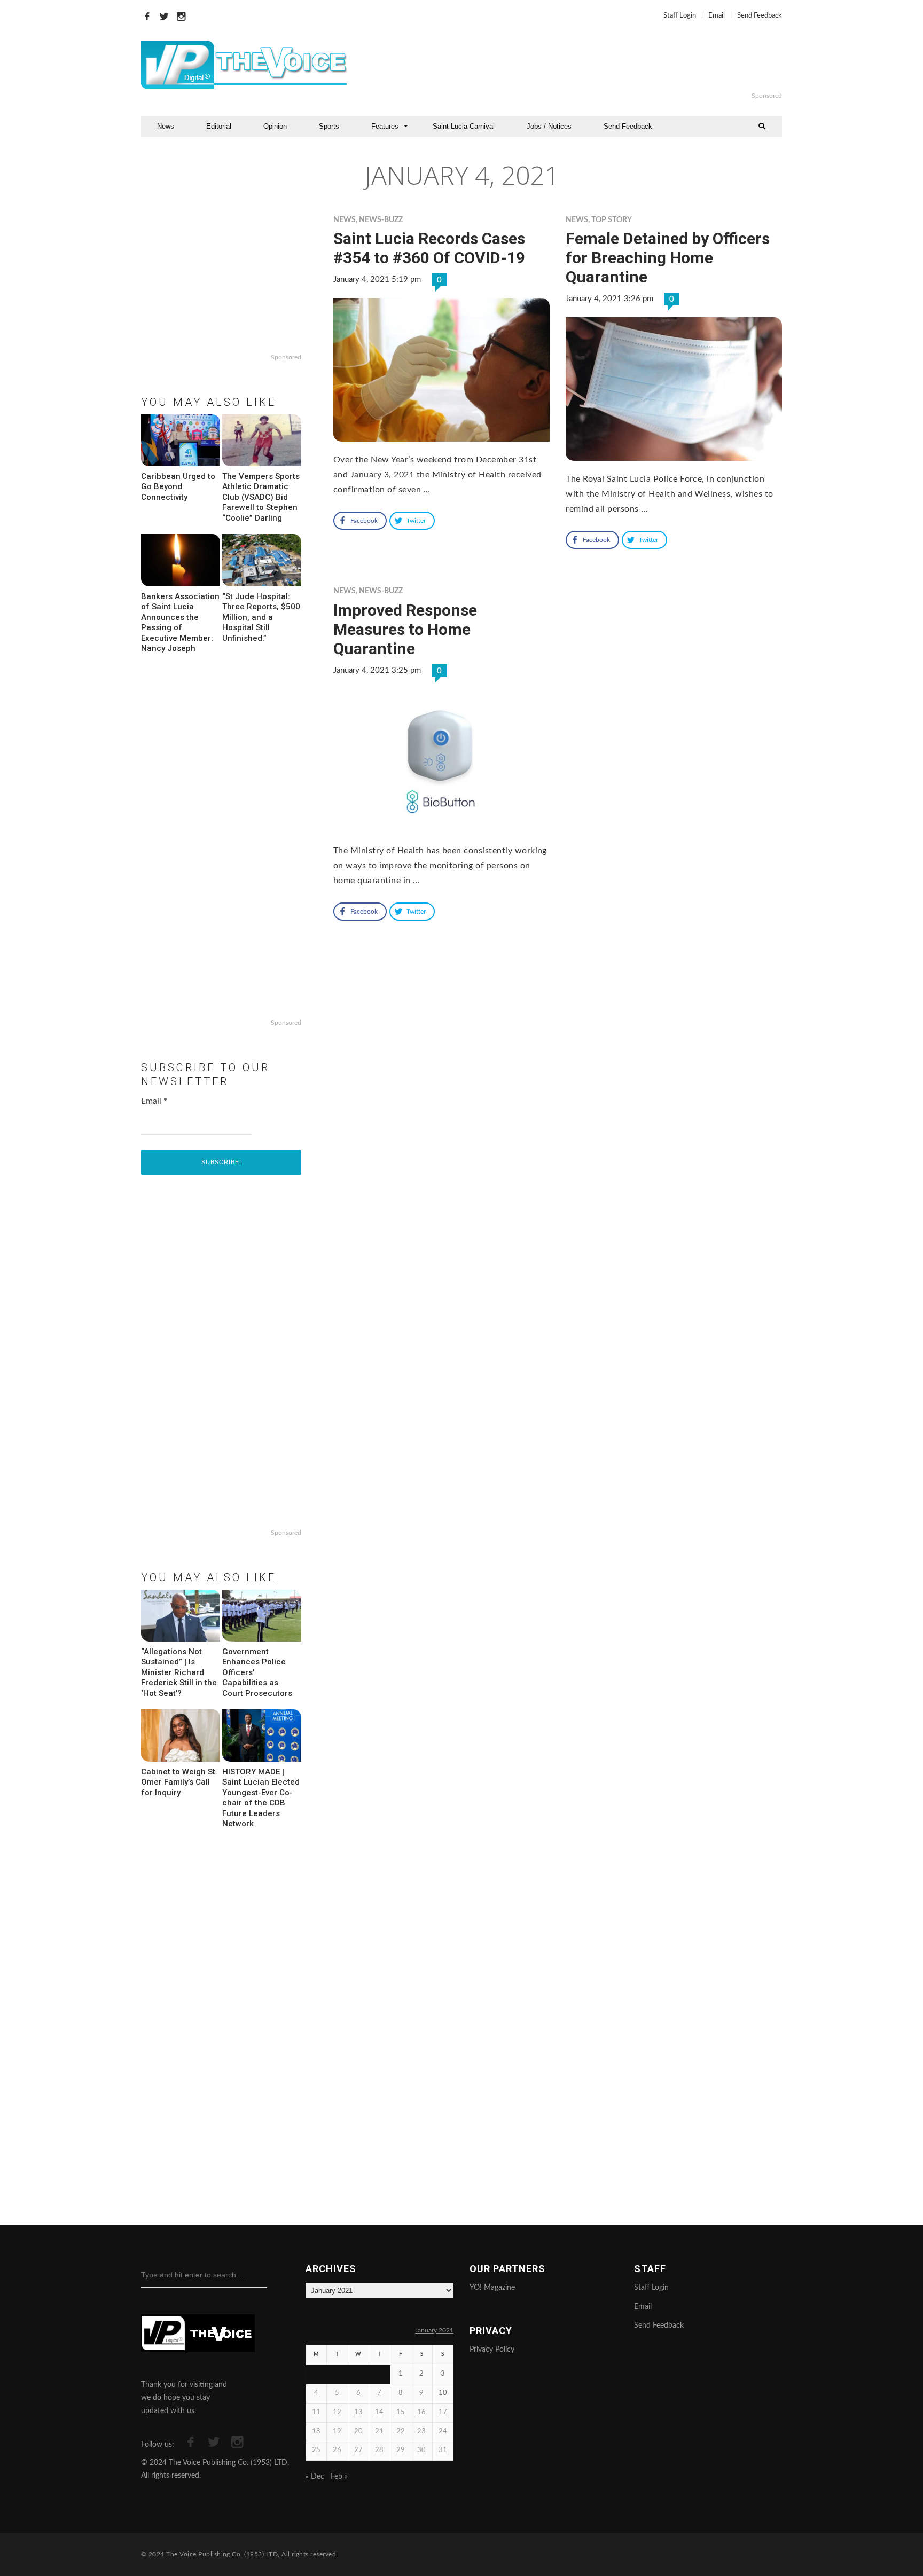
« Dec (315, 2477)
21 (379, 2432)
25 (316, 2450)
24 (443, 2432)
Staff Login (680, 16)
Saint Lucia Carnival (464, 126)
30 (421, 2450)
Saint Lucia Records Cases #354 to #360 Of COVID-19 (429, 248)
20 (358, 2432)
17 (443, 2412)
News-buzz (381, 220)
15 (401, 2412)
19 (337, 2432)
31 (443, 2450)
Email (717, 16)
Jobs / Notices (549, 126)
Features (385, 126)
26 (337, 2450)
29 (401, 2450)
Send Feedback (760, 16)
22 (401, 2432)
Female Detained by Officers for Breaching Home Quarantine (668, 258)
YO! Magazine (492, 2288)
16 (421, 2412)
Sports (329, 126)
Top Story (612, 220)
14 (379, 2412)
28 (379, 2450)
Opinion (275, 126)
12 (337, 2412)
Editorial (219, 126)
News (166, 126)
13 (358, 2412)
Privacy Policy (492, 2350)
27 (358, 2450)
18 (316, 2432)
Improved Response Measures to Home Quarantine (405, 629)
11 (316, 2412)
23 (421, 2432)
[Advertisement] (592, 65)
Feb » (339, 2477)
